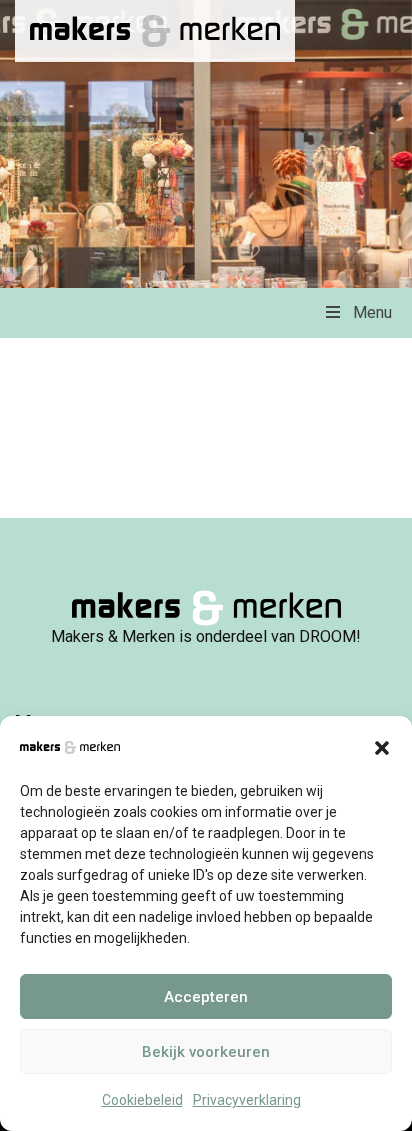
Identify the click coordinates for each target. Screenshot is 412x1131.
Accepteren (206, 997)
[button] (382, 746)
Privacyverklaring (247, 1100)
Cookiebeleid (142, 1100)
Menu (372, 312)
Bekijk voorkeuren (206, 1052)
